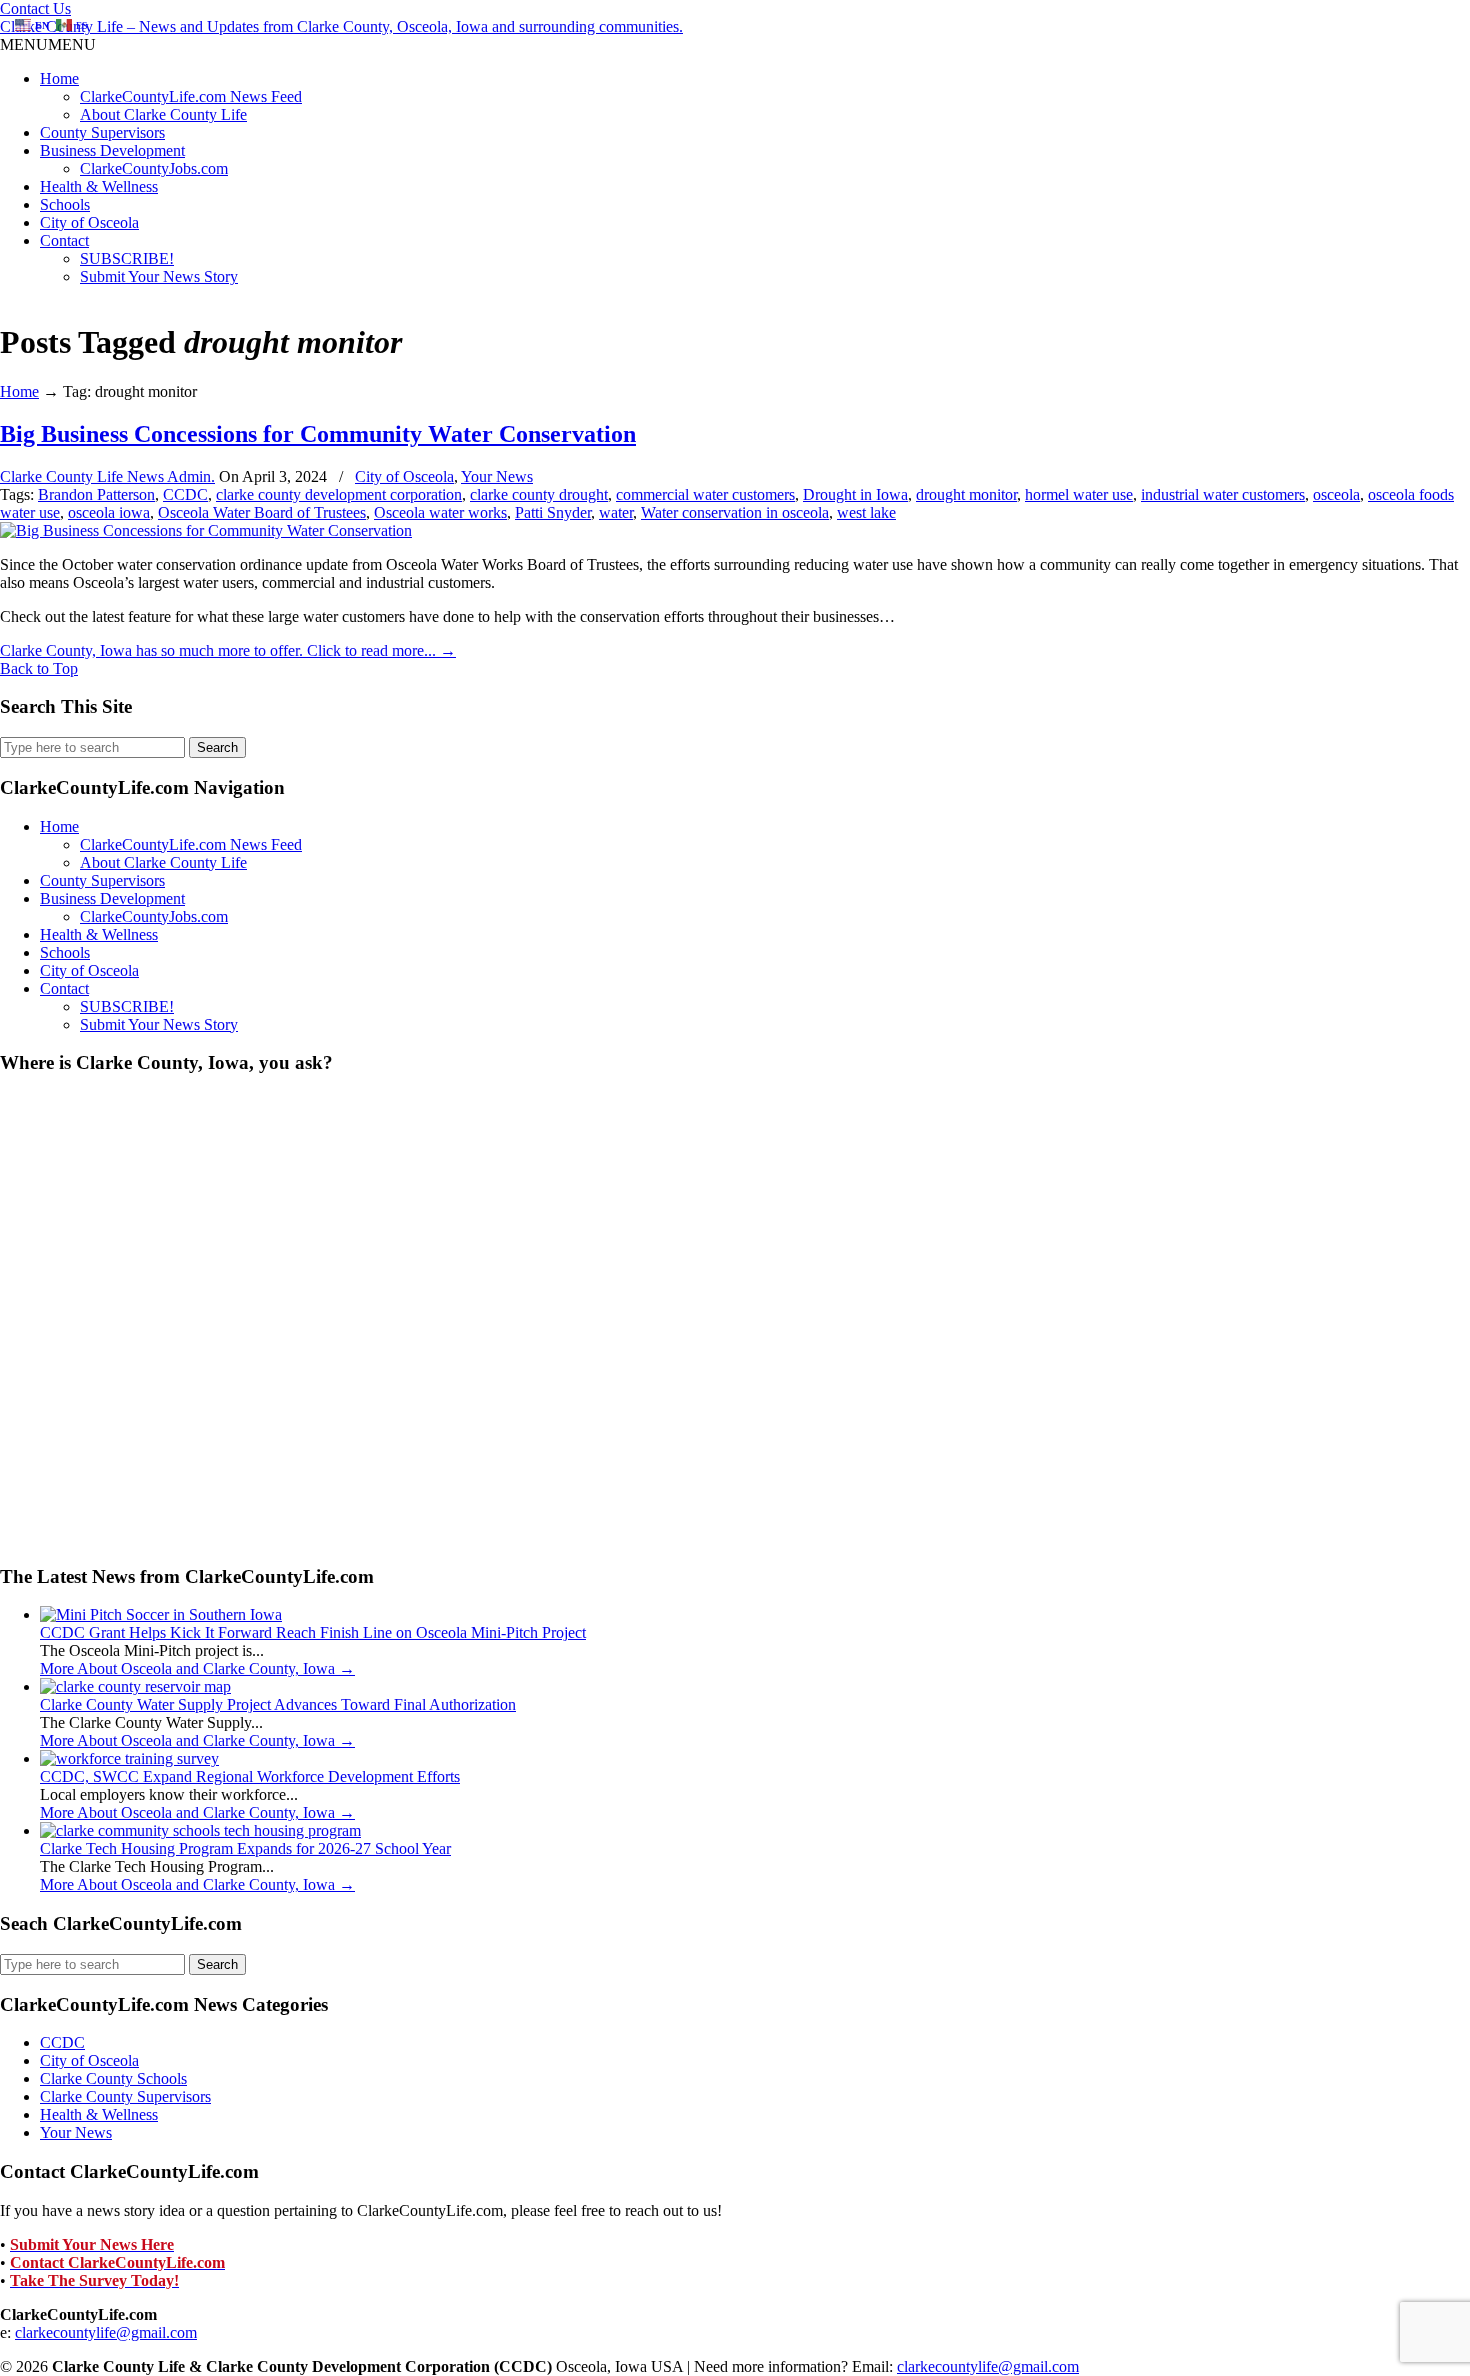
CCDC (185, 494)
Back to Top (39, 668)
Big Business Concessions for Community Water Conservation (318, 434)
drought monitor (966, 494)
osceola (1336, 494)
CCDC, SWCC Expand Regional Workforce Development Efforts (250, 1776)
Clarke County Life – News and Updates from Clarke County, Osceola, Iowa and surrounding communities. (341, 26)
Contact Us (35, 8)
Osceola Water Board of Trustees (262, 512)
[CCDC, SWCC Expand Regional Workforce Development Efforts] (129, 1758)
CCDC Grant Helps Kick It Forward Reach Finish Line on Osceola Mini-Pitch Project (313, 1632)
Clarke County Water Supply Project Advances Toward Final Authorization (278, 1704)
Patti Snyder (553, 512)
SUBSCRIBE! (127, 258)
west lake (866, 512)
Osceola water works (440, 512)
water (616, 512)
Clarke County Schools (113, 2078)
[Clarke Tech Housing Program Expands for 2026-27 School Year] (200, 1830)
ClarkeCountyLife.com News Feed (191, 96)
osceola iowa (109, 512)
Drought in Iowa (855, 494)
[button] (48, 44)
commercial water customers (705, 494)
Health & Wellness (99, 186)
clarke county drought (539, 494)
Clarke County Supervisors (125, 2096)
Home (59, 78)
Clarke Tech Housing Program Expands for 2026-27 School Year (245, 1848)
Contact (64, 240)
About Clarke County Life (163, 114)
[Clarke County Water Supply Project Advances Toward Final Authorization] (135, 1686)
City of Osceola (89, 222)
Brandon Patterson (96, 494)
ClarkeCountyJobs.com (154, 168)
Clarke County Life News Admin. (107, 476)
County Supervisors (102, 132)
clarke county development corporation (339, 494)
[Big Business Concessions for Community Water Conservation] (206, 530)
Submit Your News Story (159, 276)
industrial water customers (1223, 494)
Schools (65, 204)
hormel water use (1079, 494)
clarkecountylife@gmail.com (106, 2332)
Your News (497, 476)
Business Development (112, 150)
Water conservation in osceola (735, 512)
